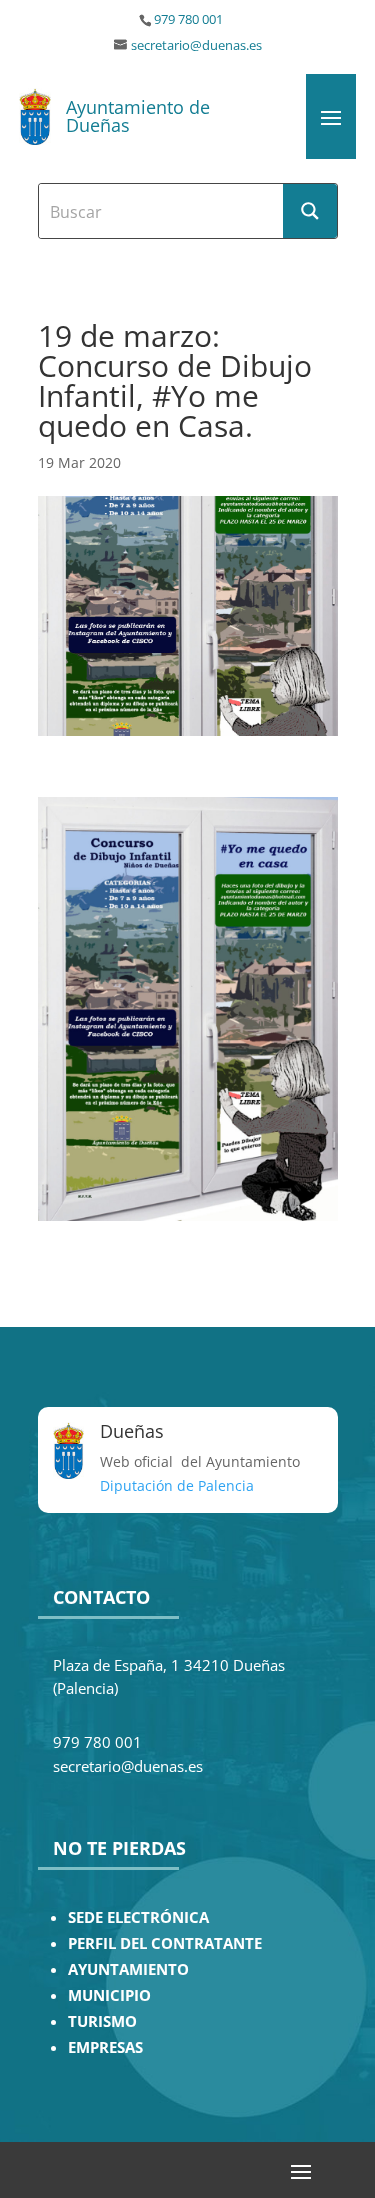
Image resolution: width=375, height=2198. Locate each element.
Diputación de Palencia (177, 1485)
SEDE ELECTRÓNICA (138, 1917)
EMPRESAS (105, 2047)
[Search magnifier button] (310, 211)
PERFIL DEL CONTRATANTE (165, 1943)
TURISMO (102, 2021)
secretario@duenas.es (196, 45)
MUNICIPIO (109, 1995)
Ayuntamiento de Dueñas (138, 116)
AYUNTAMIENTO (128, 1969)
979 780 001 (188, 19)
